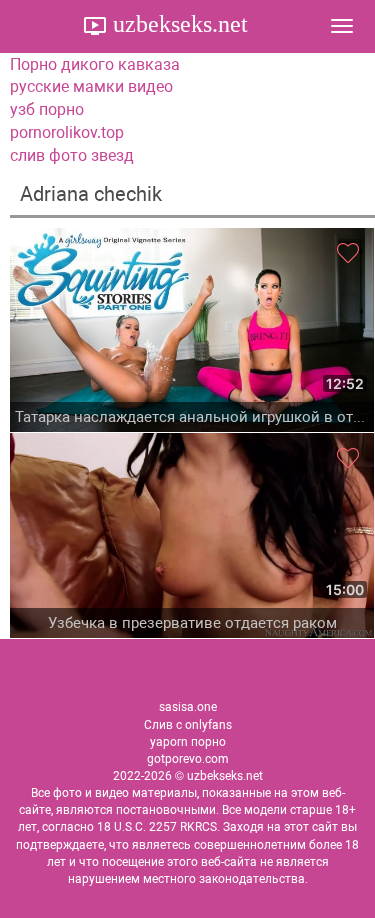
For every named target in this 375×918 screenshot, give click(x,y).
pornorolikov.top (67, 132)
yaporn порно (188, 742)
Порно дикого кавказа (95, 64)
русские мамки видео (91, 86)
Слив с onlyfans (188, 725)
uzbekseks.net (177, 24)
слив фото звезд (72, 155)
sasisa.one (188, 707)
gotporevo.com (188, 759)
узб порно (47, 109)
